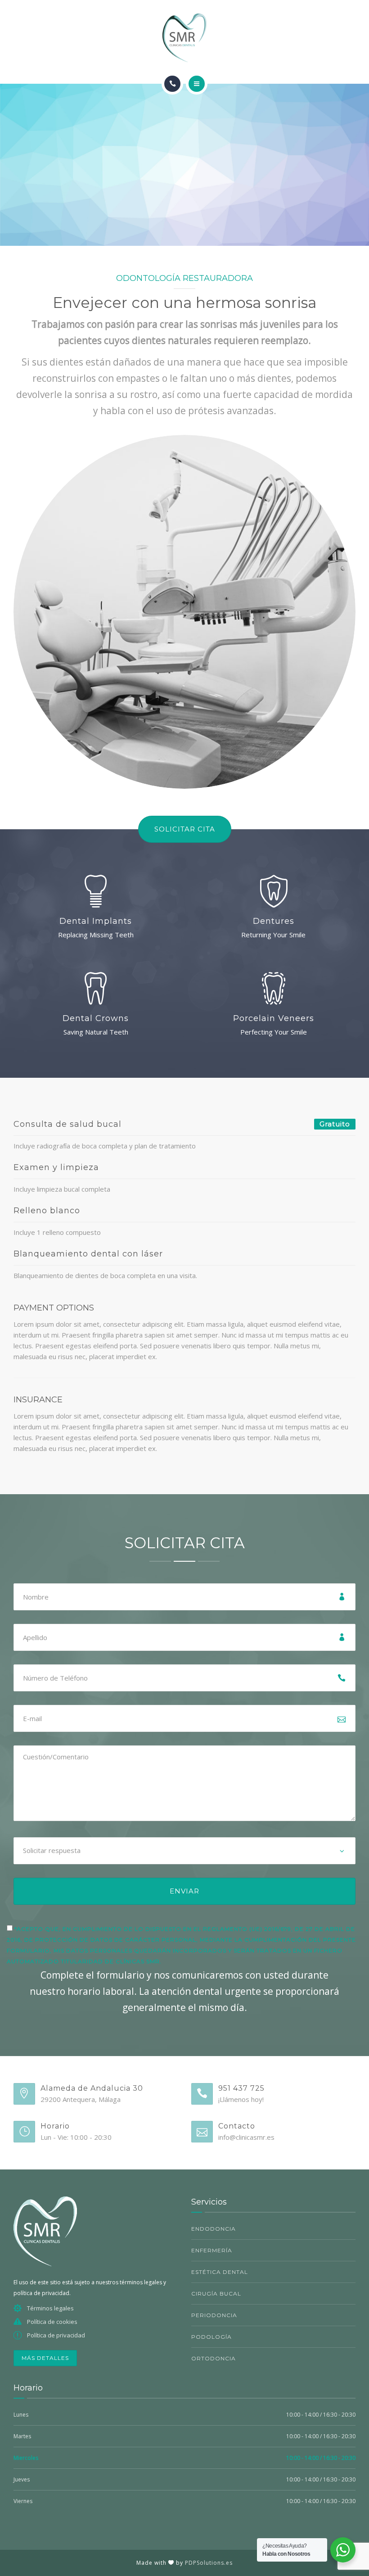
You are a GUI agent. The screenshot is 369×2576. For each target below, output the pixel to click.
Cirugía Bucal (216, 2294)
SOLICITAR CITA (185, 829)
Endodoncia (214, 2229)
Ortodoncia (214, 2358)
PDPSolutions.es (209, 2563)
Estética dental (220, 2272)
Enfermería (212, 2250)
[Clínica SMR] (184, 38)
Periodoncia (214, 2315)
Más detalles (45, 2358)
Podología (211, 2337)
